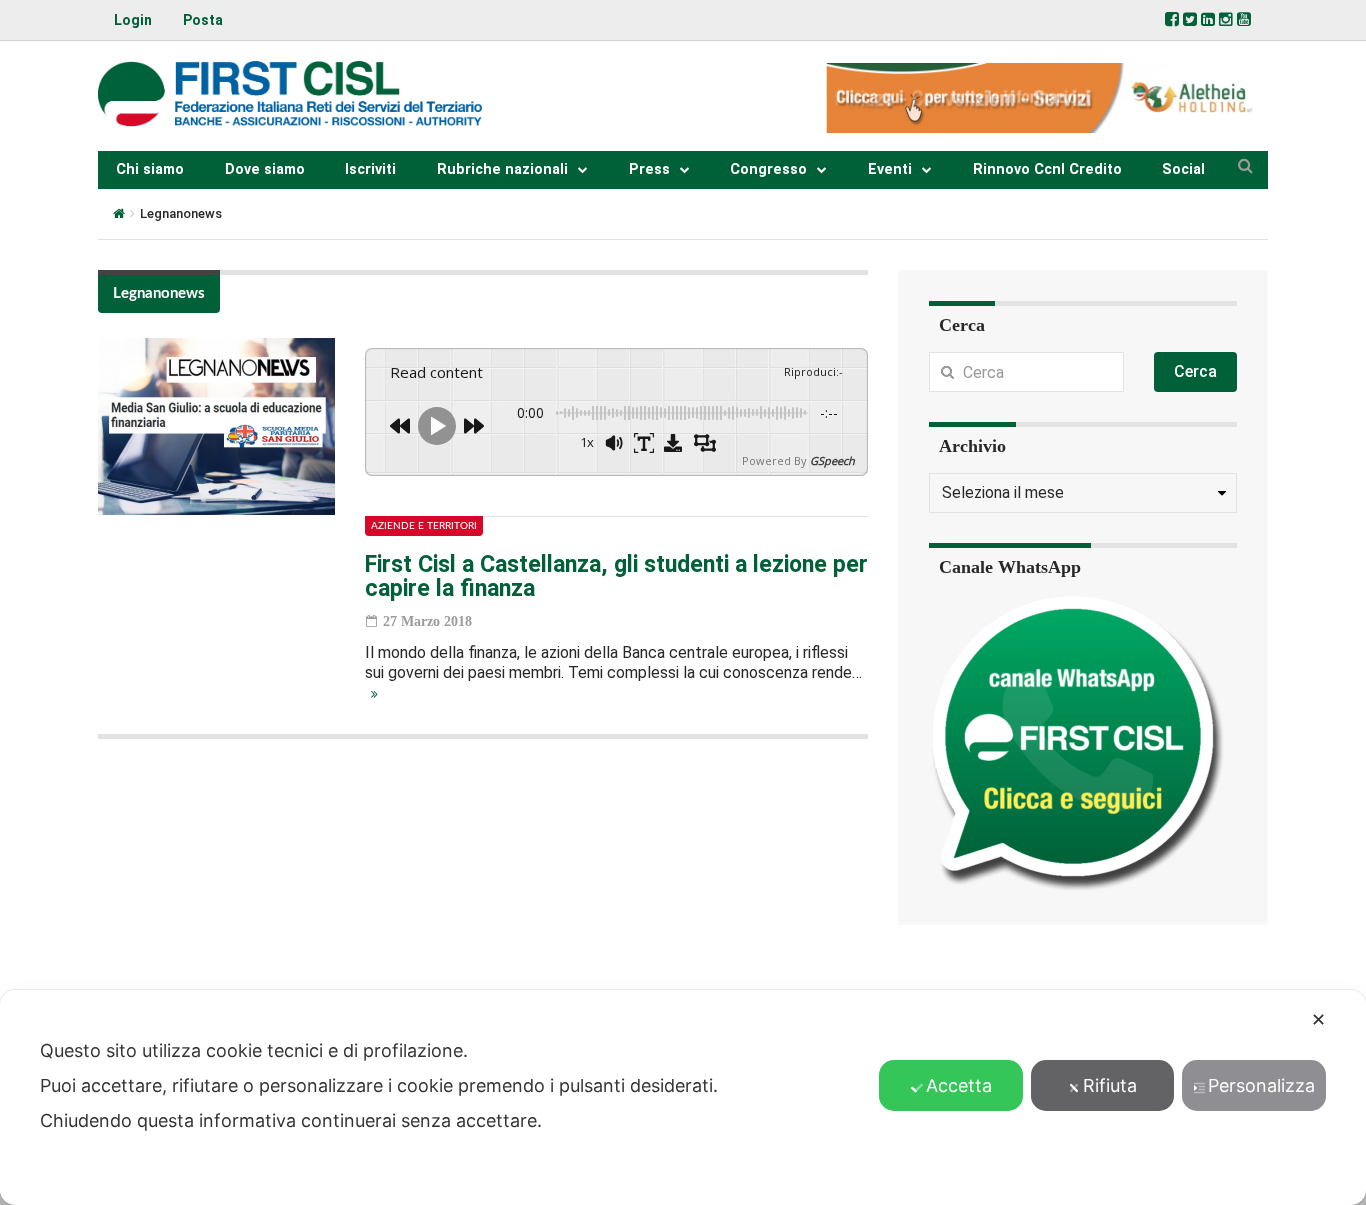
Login (133, 20)
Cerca (1195, 371)
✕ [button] (1318, 1019)
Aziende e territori (424, 526)
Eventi (890, 169)
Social (1183, 169)
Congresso (768, 169)
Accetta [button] (959, 1085)
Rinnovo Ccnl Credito (1047, 169)
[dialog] (683, 1097)
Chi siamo (150, 169)
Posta (203, 20)
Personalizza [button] (1261, 1085)
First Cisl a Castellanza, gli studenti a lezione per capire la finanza (616, 576)
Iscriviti (370, 169)
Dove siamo (265, 169)
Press (649, 169)
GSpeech (832, 460)
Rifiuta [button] (1110, 1085)
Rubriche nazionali (502, 169)
